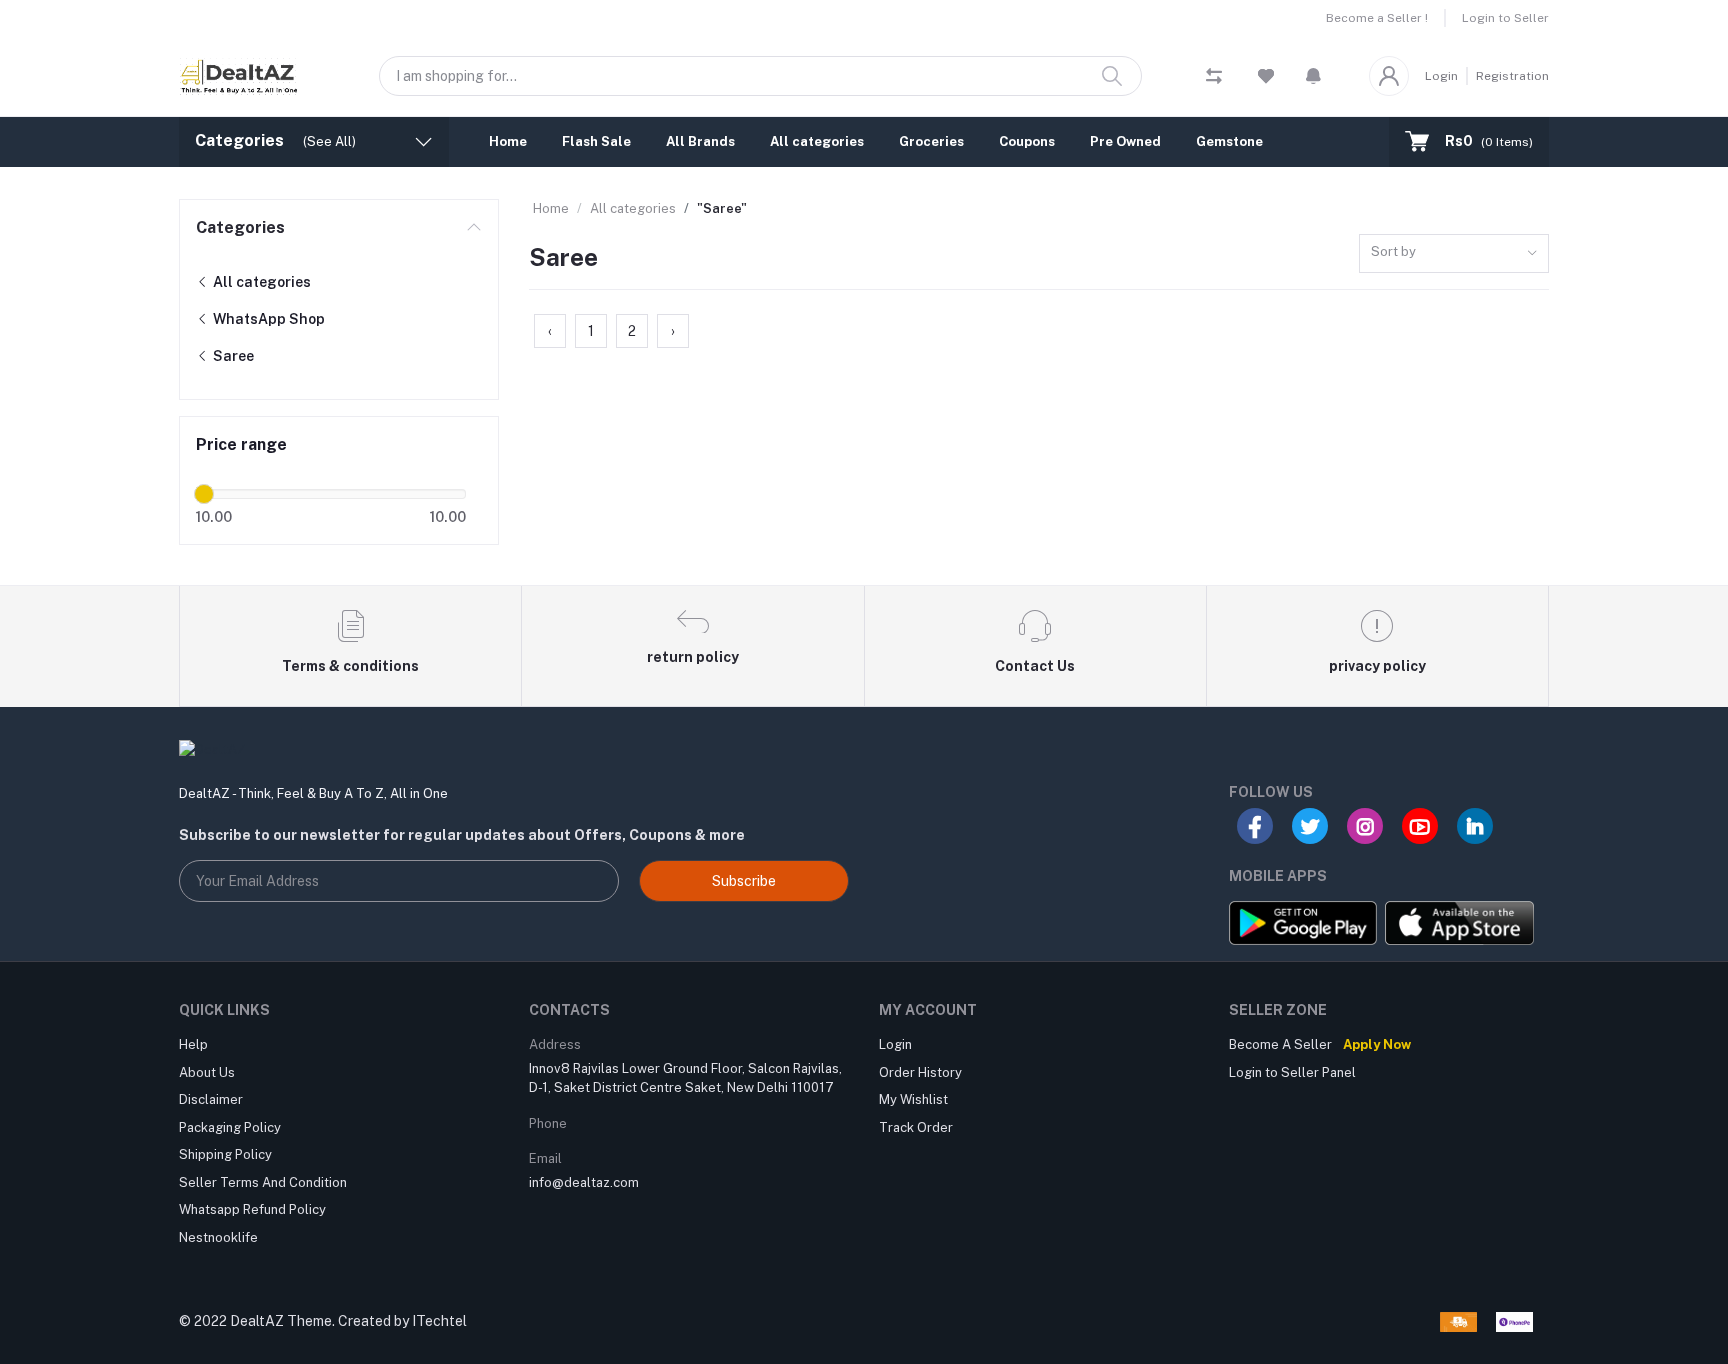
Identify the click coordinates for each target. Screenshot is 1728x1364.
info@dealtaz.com (584, 1182)
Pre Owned (1125, 141)
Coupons (1027, 141)
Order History (920, 1072)
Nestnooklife (218, 1237)
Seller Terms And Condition (263, 1182)
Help (193, 1044)
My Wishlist (913, 1099)
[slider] (204, 494)
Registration (1512, 76)
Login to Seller (1505, 18)
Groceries (931, 141)
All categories (817, 141)
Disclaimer (211, 1099)
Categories (240, 227)
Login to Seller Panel (1292, 1072)
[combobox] (1454, 253)
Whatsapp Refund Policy (252, 1209)
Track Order (916, 1127)
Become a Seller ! (1377, 18)
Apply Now (1377, 1044)
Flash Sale (596, 141)
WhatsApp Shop (267, 319)
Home (508, 141)
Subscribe (744, 881)
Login (1441, 76)
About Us (207, 1072)
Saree (232, 356)
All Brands (700, 141)
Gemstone (1229, 141)
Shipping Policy (225, 1154)
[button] (1313, 76)
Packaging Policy (230, 1127)
